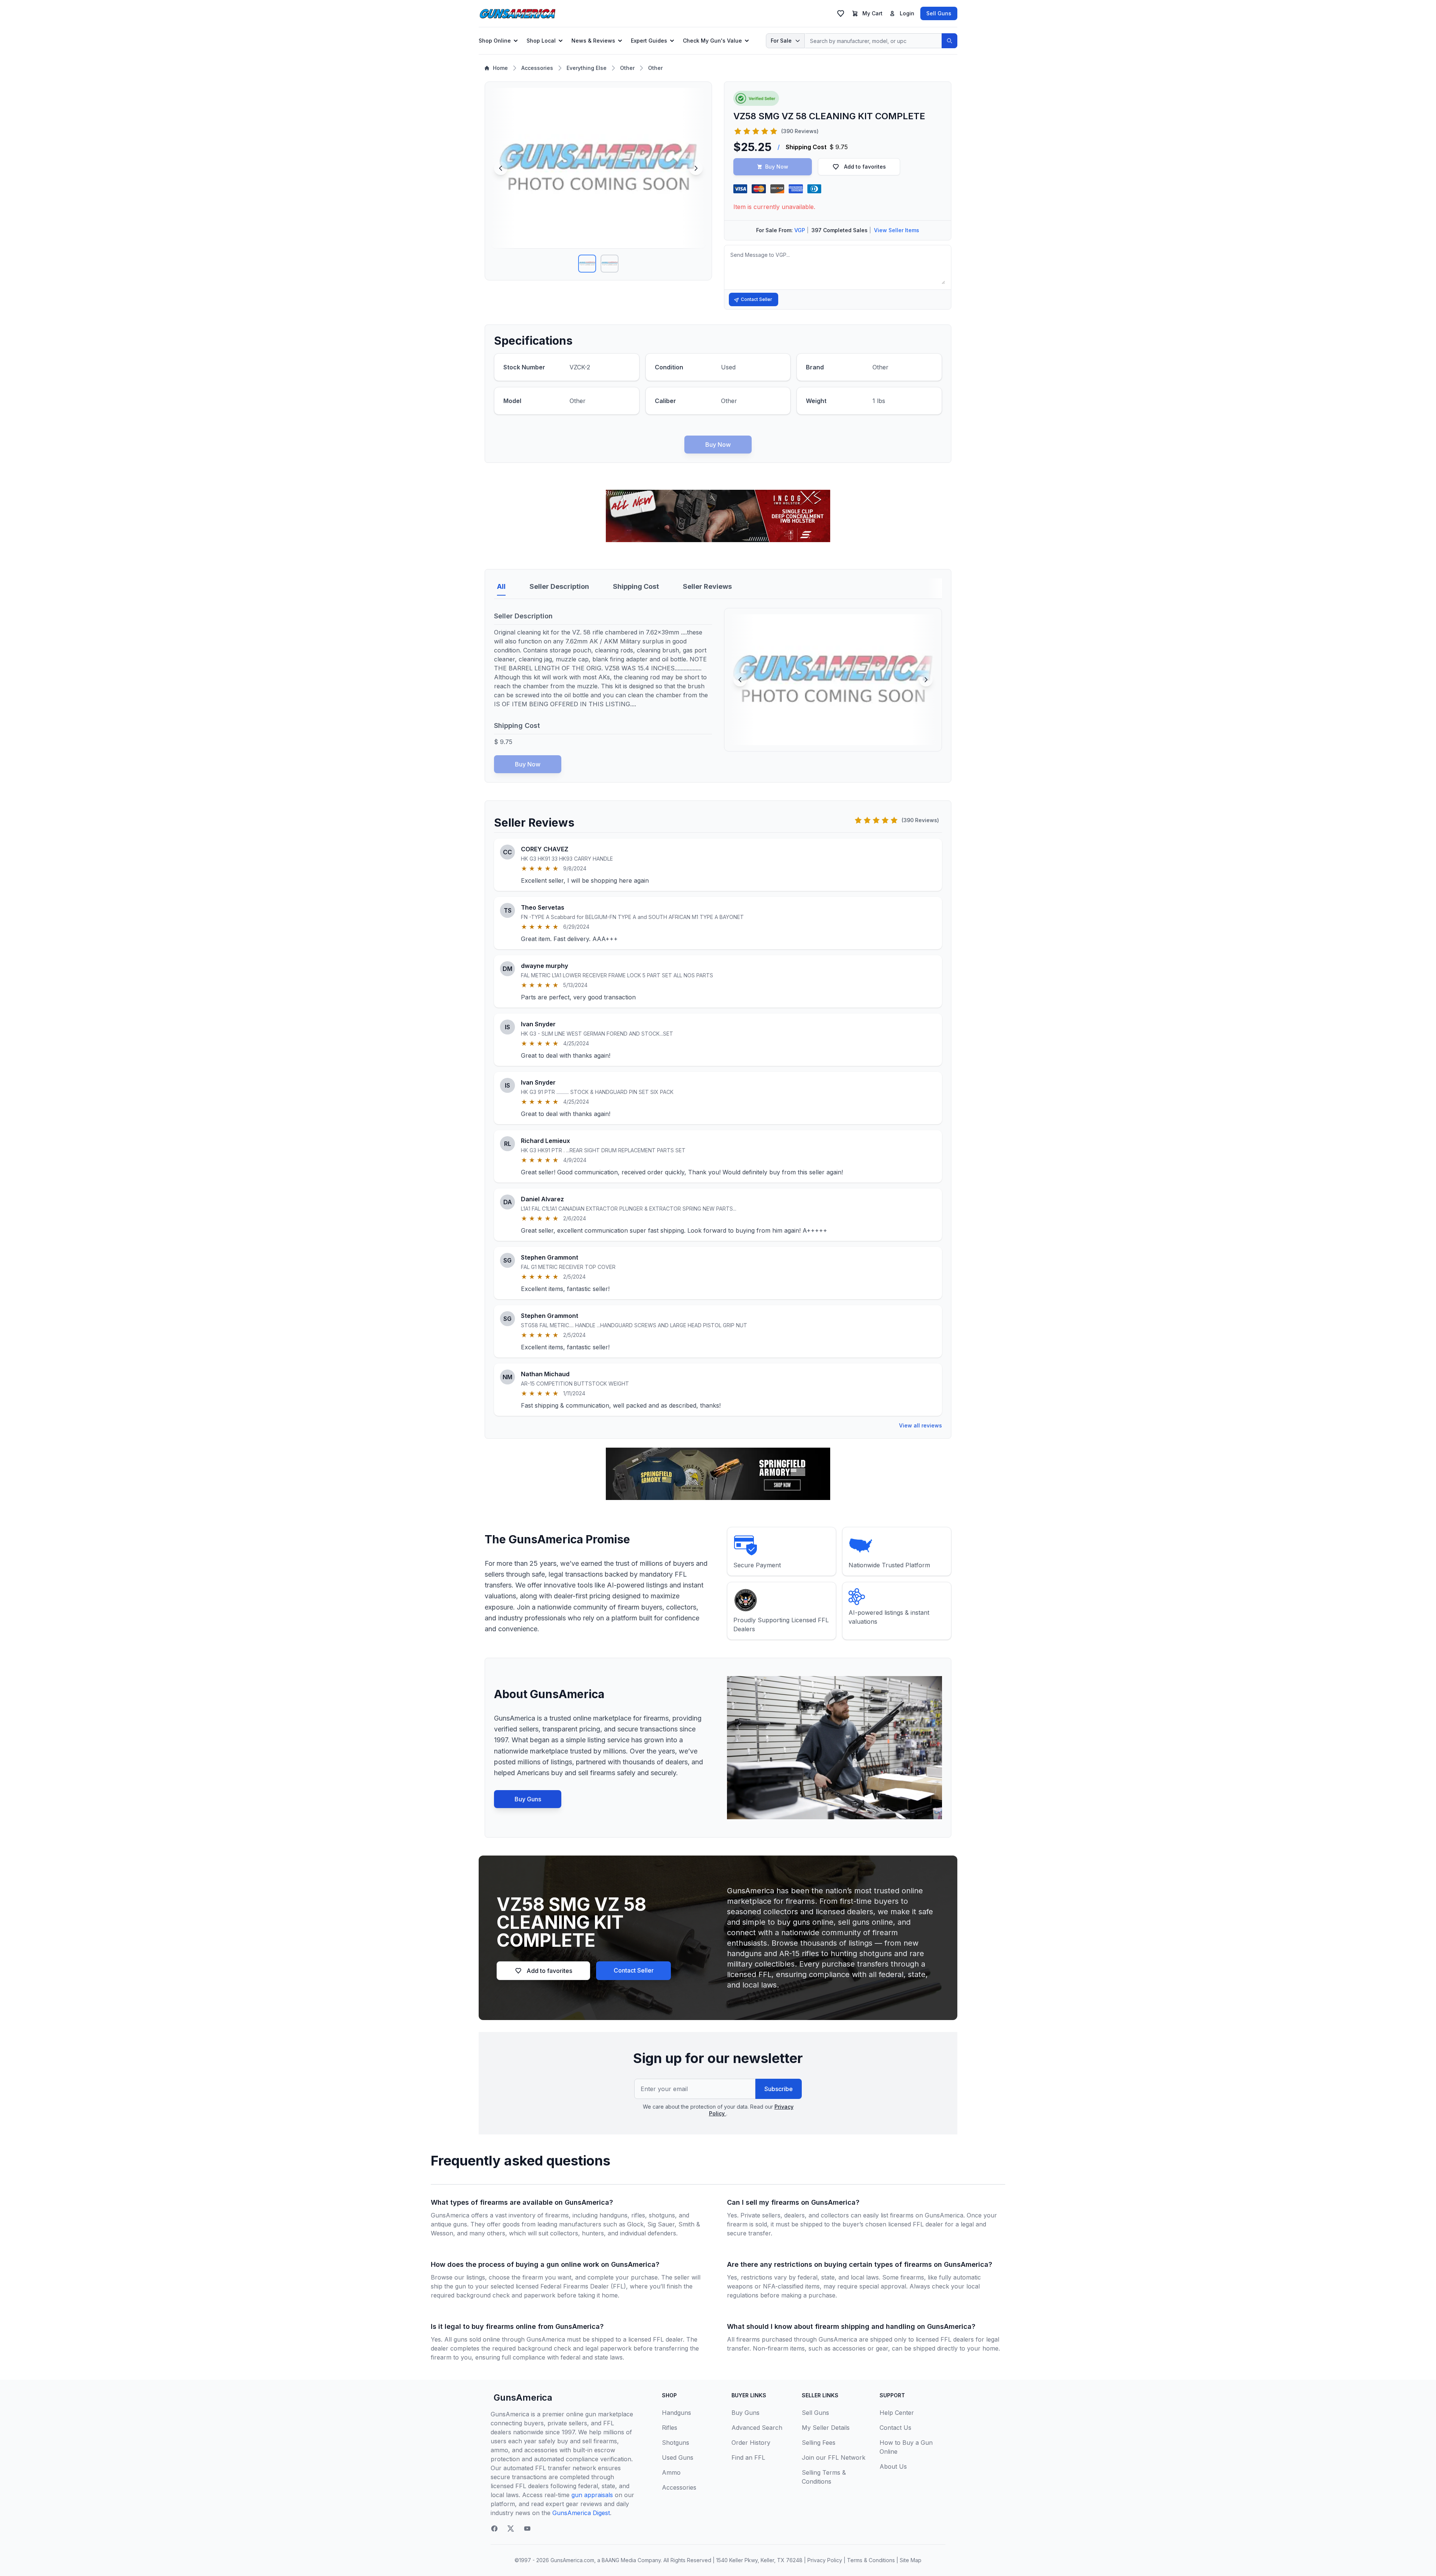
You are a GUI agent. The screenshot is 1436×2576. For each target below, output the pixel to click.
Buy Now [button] (777, 167)
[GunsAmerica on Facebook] (494, 2529)
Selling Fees (819, 2443)
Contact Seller (757, 299)
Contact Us (895, 2428)
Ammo (671, 2472)
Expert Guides (649, 41)
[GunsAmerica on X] (511, 2529)
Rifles (670, 2428)
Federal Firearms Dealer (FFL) (583, 2286)
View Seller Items (897, 230)
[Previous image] (501, 168)
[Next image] (696, 168)
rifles (638, 2215)
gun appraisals (592, 2495)
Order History (751, 2443)
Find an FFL (748, 2457)
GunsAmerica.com (572, 2560)
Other (627, 68)
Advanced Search (757, 2428)
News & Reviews (593, 41)
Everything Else (587, 68)
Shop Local (541, 41)
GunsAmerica (523, 2397)
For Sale (781, 41)
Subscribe (779, 2089)
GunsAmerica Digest (581, 2513)
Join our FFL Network (834, 2457)
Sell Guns (939, 13)
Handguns (676, 2413)
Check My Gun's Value (712, 41)
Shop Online (495, 41)
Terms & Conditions (871, 2560)
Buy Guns (528, 1799)
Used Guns (678, 2457)
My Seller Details (826, 2428)
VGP (800, 230)
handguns (613, 2215)
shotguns (662, 2215)
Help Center (897, 2413)
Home (500, 68)
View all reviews (920, 1425)
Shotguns (676, 2443)
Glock (635, 2224)
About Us (893, 2466)
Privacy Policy (825, 2560)
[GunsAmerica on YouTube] (527, 2529)
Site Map (911, 2560)
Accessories (537, 68)
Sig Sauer (661, 2224)
